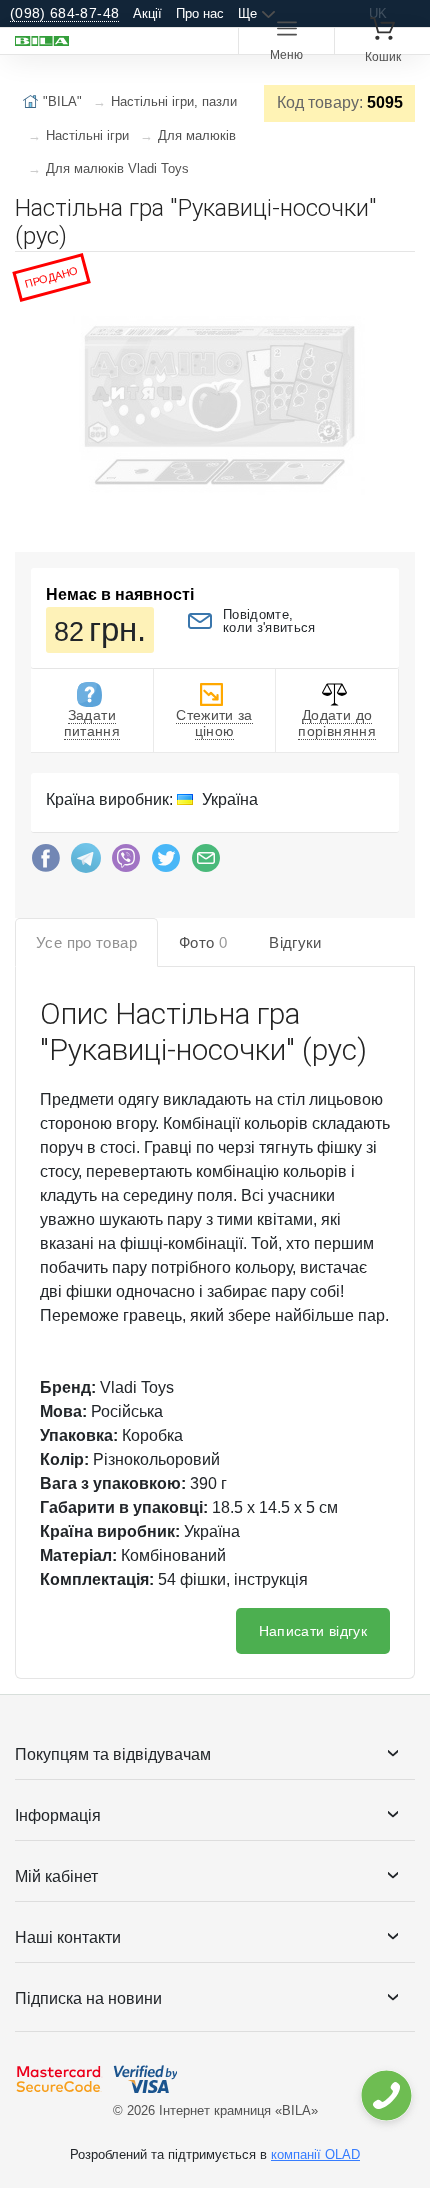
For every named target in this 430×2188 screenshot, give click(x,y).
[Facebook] (46, 863)
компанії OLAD (315, 2154)
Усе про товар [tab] (86, 942)
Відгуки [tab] (295, 942)
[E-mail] (206, 863)
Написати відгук (313, 1631)
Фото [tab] (203, 942)
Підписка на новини (88, 1998)
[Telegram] (86, 863)
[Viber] (126, 863)
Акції (147, 13)
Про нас (200, 13)
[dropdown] (385, 2095)
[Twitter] (166, 863)
